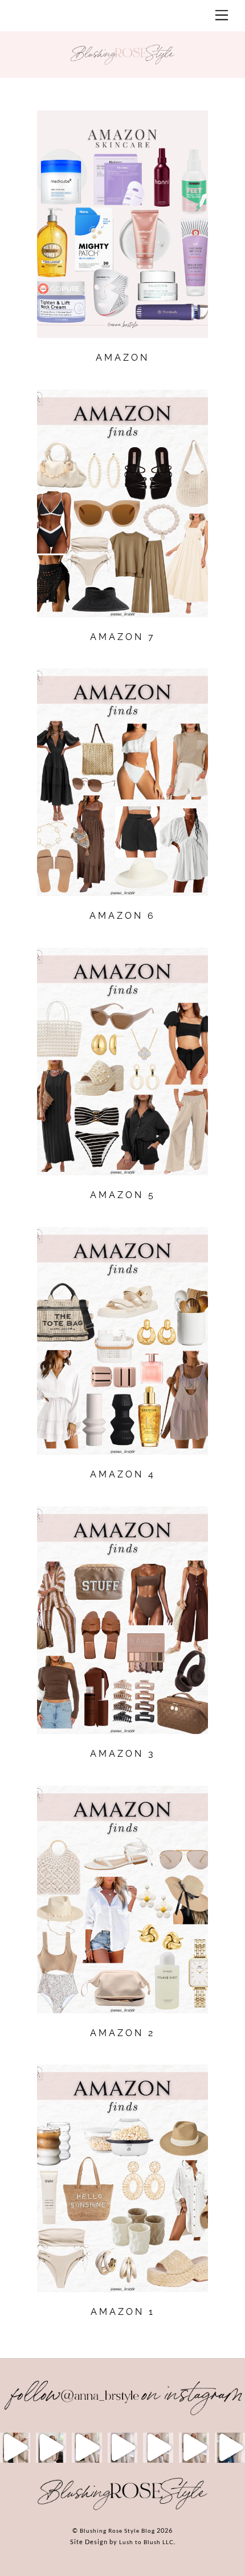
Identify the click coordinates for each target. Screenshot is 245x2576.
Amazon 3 (123, 1754)
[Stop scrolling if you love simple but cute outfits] (158, 2448)
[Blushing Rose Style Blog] (122, 2509)
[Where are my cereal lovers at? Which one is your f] (194, 2448)
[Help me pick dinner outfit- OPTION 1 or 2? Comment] (123, 2448)
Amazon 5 (123, 1195)
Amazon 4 (123, 1474)
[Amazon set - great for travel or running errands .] (15, 2448)
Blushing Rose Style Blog (117, 2530)
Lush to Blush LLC (146, 2542)
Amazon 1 (123, 2312)
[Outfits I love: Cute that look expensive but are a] (87, 2448)
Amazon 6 (122, 916)
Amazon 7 (123, 637)
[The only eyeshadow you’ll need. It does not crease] (51, 2448)
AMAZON (122, 358)
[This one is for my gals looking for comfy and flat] (230, 2448)
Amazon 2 (122, 2033)
